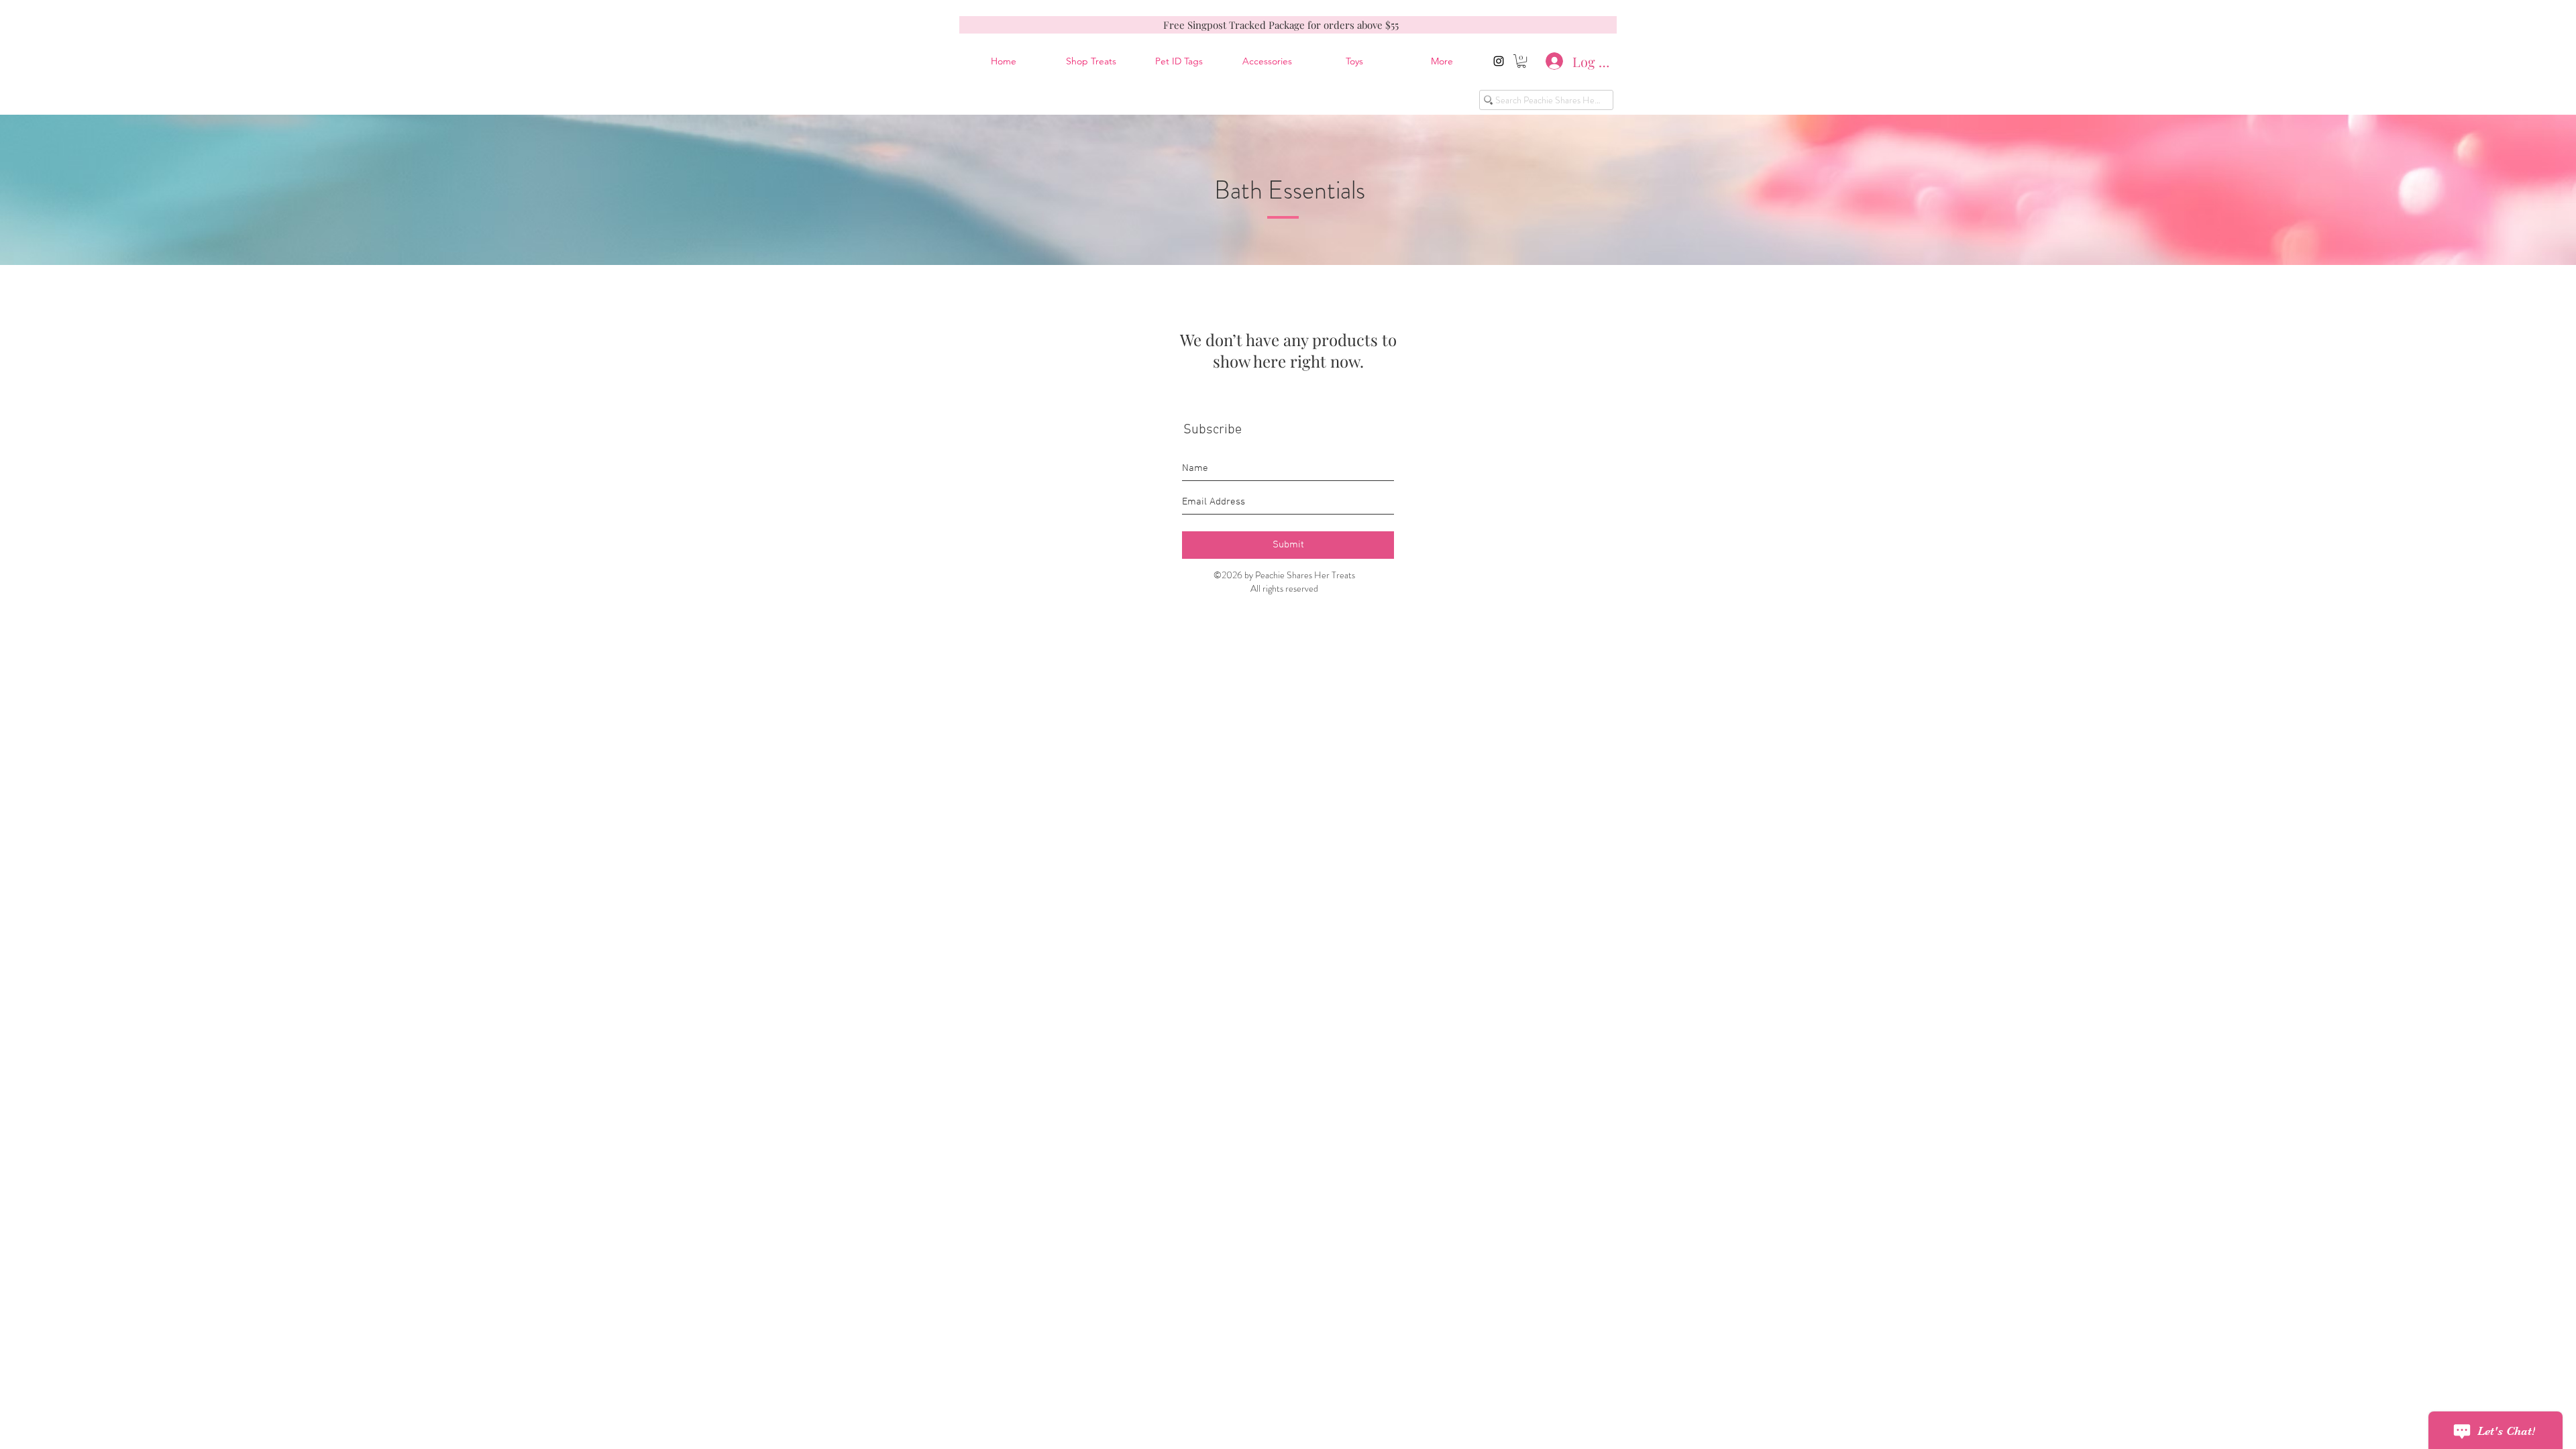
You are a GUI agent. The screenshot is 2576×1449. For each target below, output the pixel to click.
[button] (1521, 61)
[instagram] (1499, 61)
